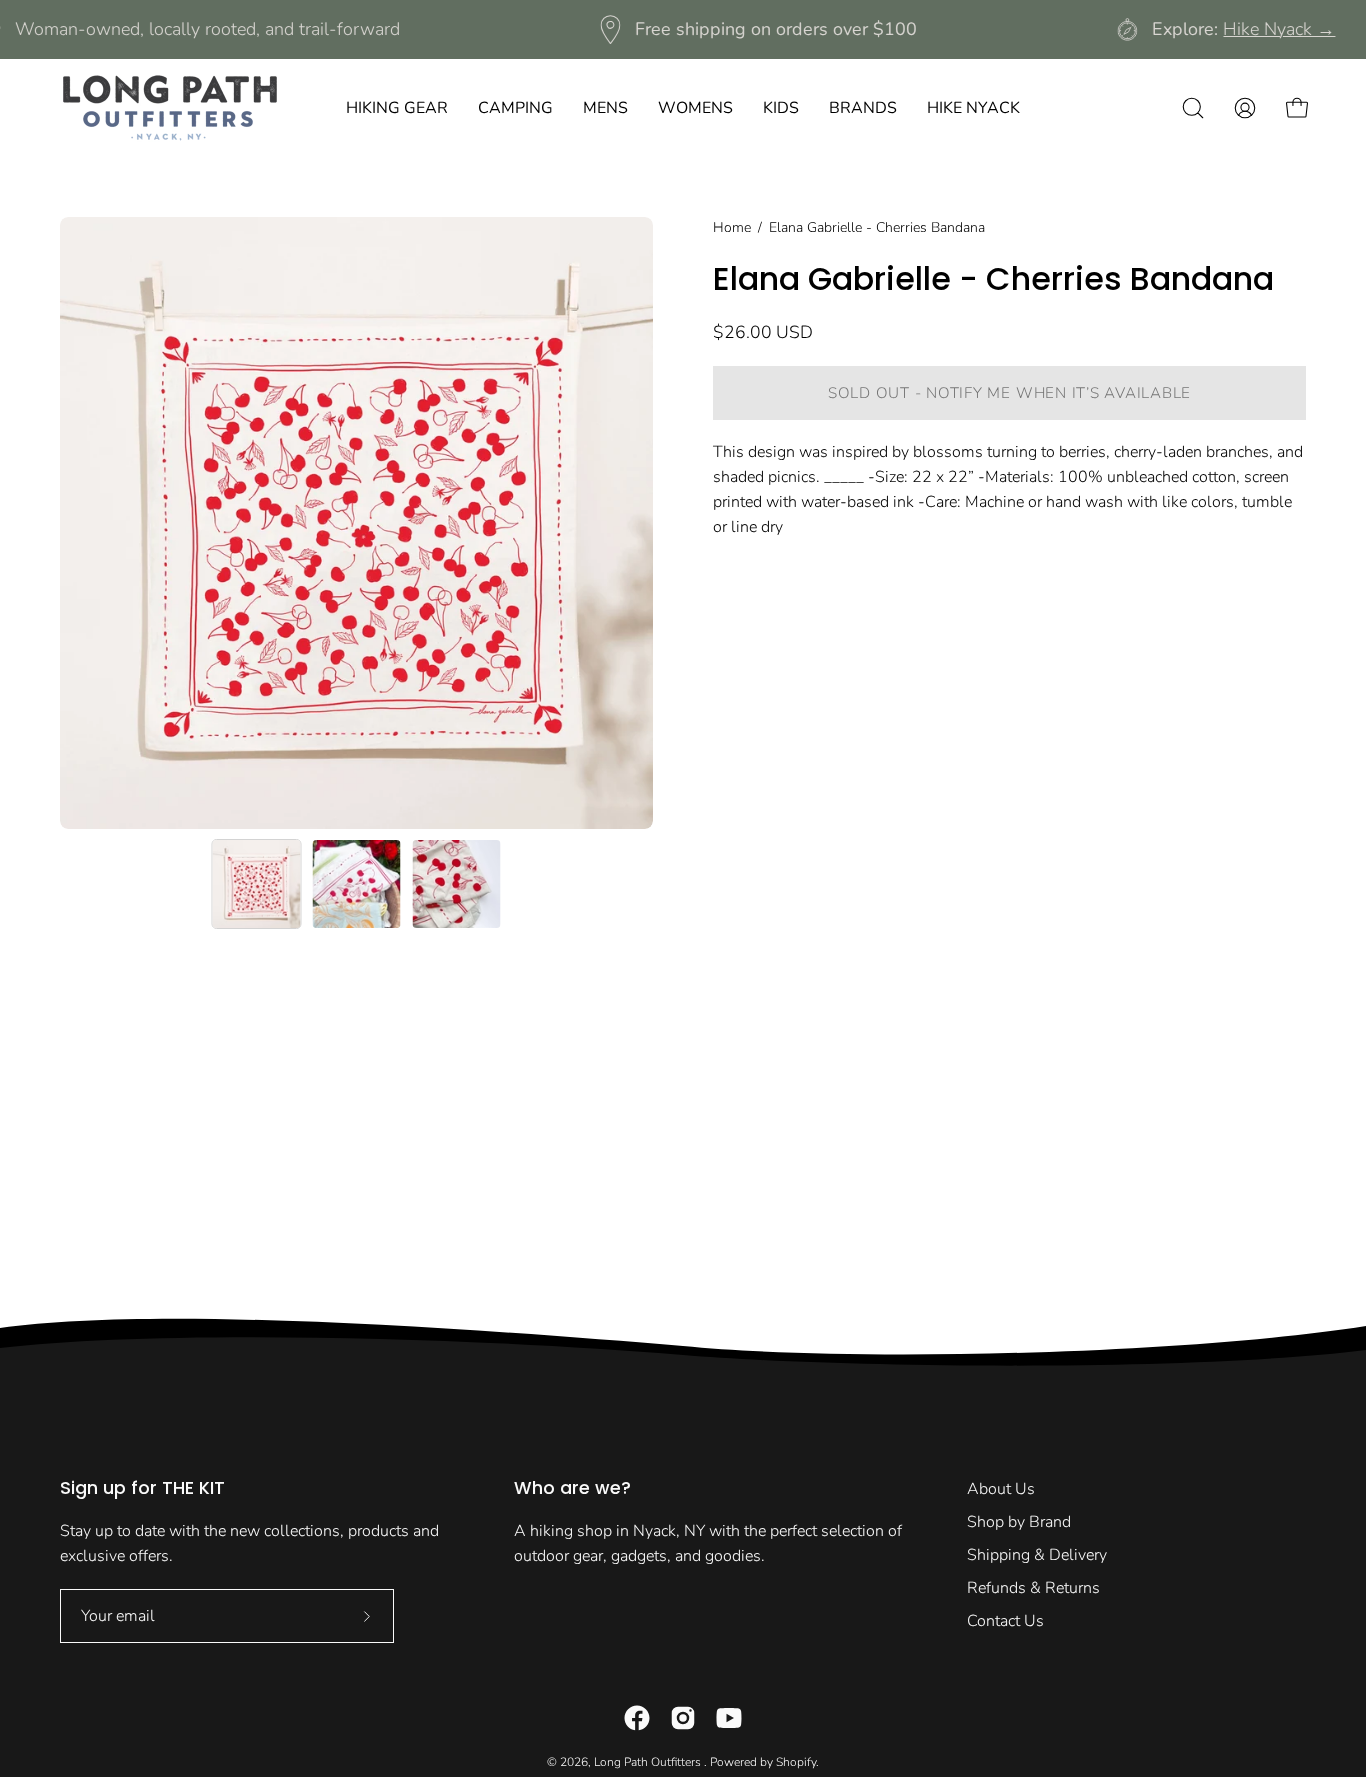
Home (732, 227)
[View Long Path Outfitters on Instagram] (683, 1718)
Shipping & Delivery (1037, 1555)
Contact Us (1005, 1621)
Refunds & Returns (1033, 1588)
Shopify (796, 1762)
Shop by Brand (1019, 1522)
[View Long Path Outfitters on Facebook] (637, 1718)
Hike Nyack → (1279, 29)
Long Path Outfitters (649, 1762)
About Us (1001, 1489)
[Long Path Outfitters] (170, 108)
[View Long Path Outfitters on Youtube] (729, 1718)
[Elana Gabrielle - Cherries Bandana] (257, 884)
